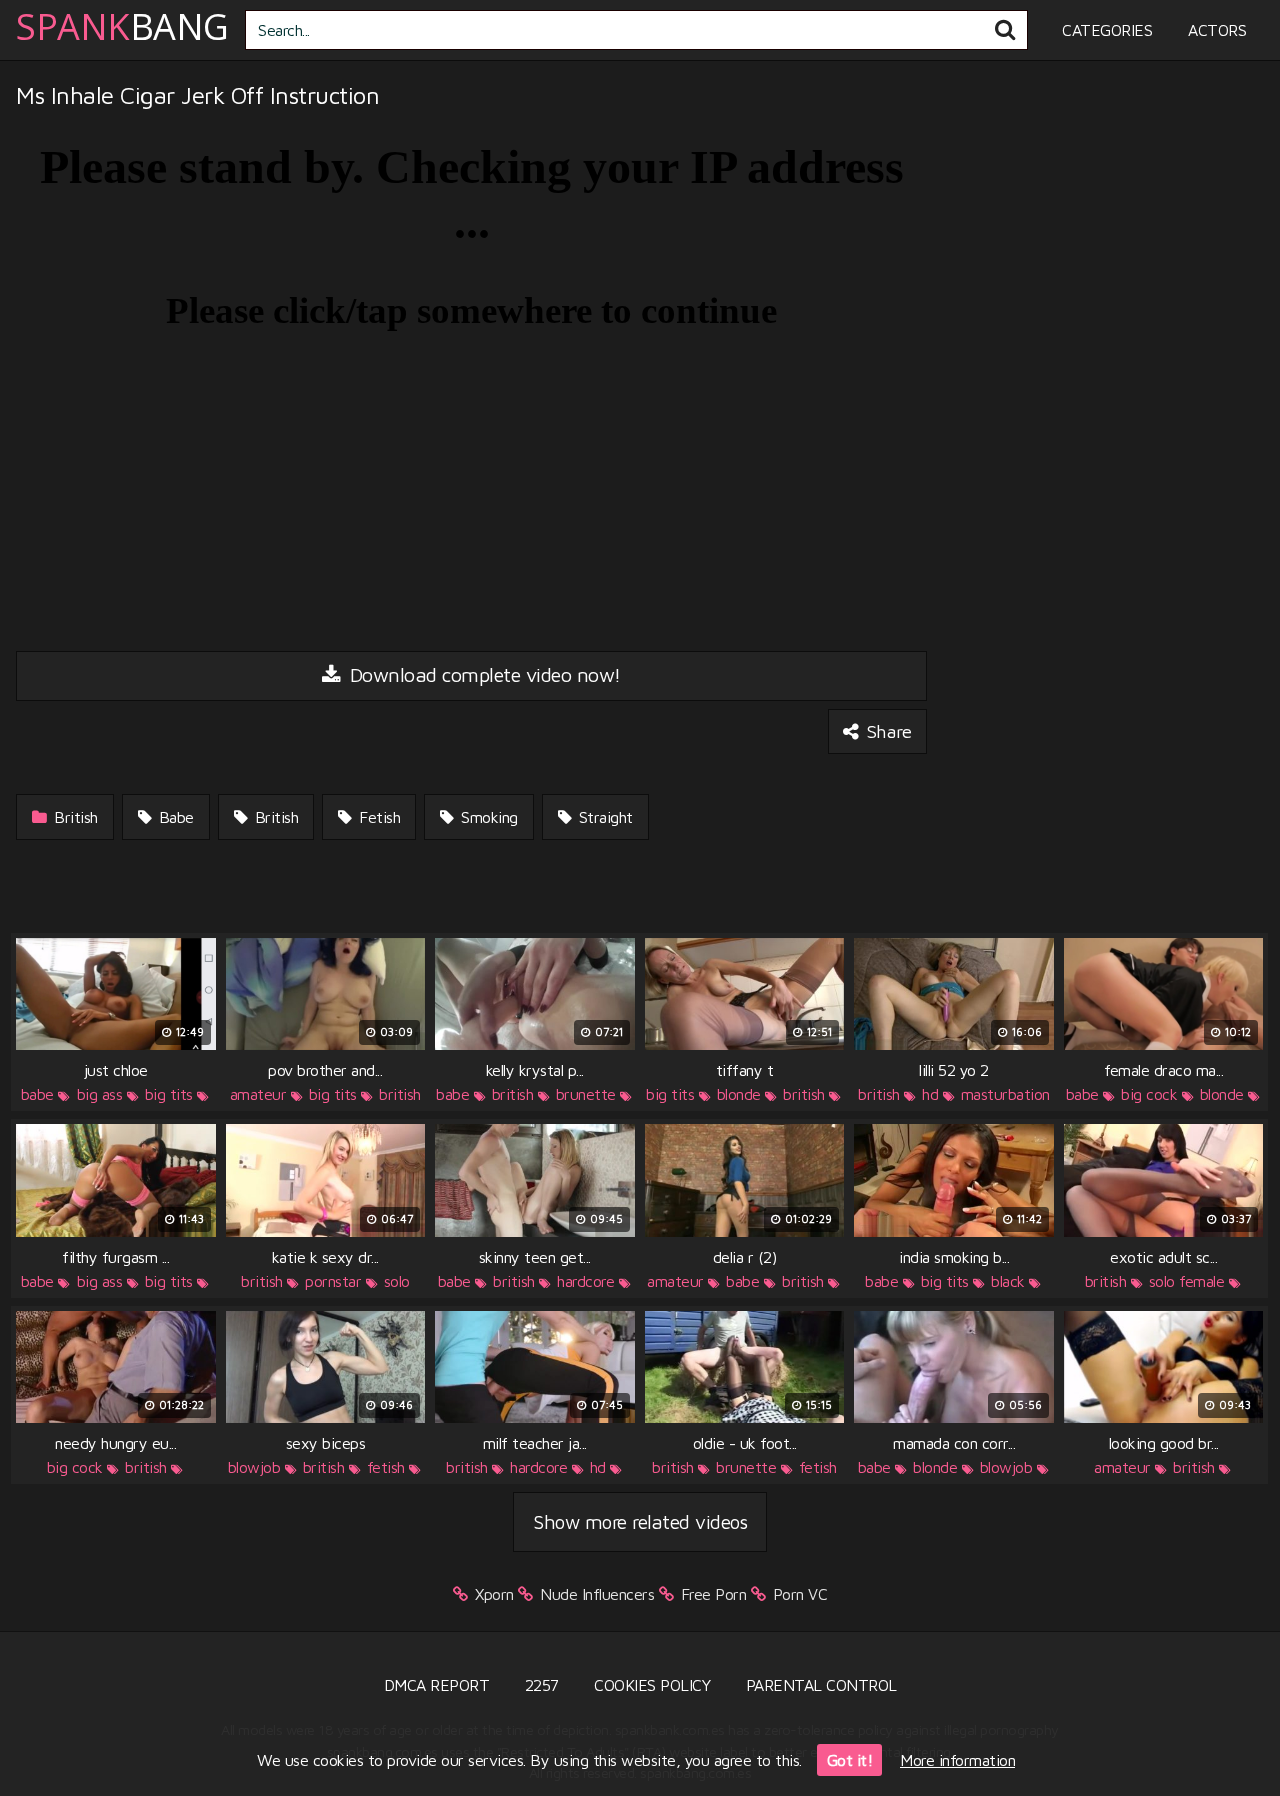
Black (1008, 1281)
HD (930, 1094)
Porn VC (800, 1594)
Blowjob (254, 1467)
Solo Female (1187, 1281)
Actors (1217, 30)
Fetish (378, 817)
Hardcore (585, 1281)
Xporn (494, 1594)
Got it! (850, 1760)
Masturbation (1005, 1094)
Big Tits (169, 1094)
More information (957, 1760)
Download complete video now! (482, 674)
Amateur (258, 1094)
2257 (542, 1685)
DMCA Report (437, 1685)
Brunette (586, 1094)
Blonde (739, 1094)
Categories (1107, 30)
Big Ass (100, 1094)
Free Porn (714, 1594)
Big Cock (1149, 1094)
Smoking (487, 817)
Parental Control (821, 1685)
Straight (603, 817)
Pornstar (333, 1281)
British (74, 817)
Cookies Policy (652, 1685)
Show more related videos (640, 1521)
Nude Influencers (597, 1594)
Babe (174, 817)
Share (886, 731)
